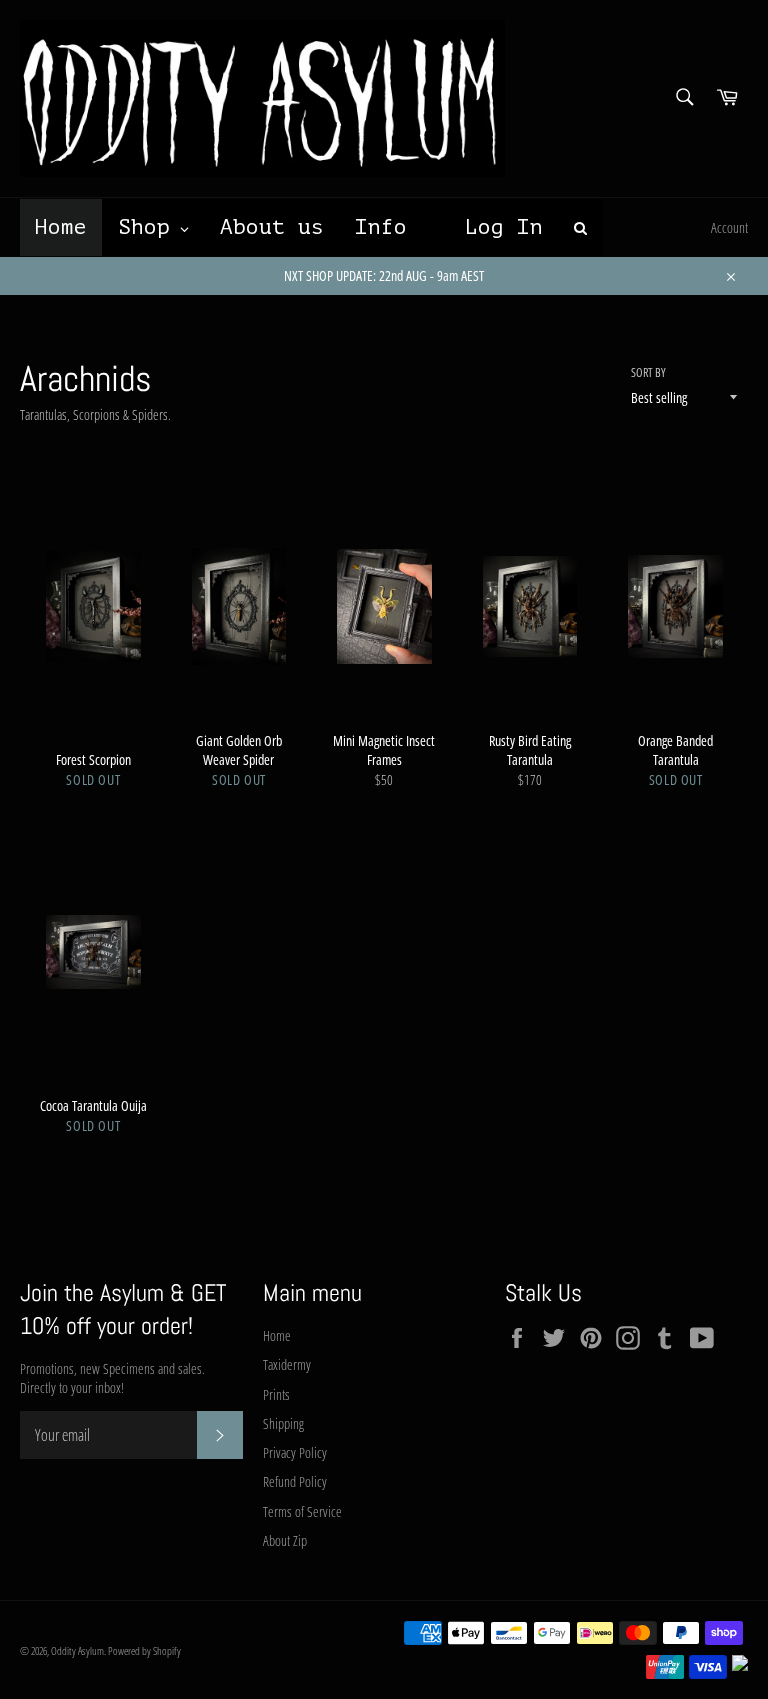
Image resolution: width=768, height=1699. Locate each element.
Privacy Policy (295, 1452)
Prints (276, 1394)
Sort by (648, 373)
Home (277, 1335)
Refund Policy (295, 1481)
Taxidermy (287, 1364)
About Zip (285, 1540)
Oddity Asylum (77, 1650)
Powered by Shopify (144, 1650)
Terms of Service (302, 1511)
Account (729, 227)
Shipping (283, 1423)
